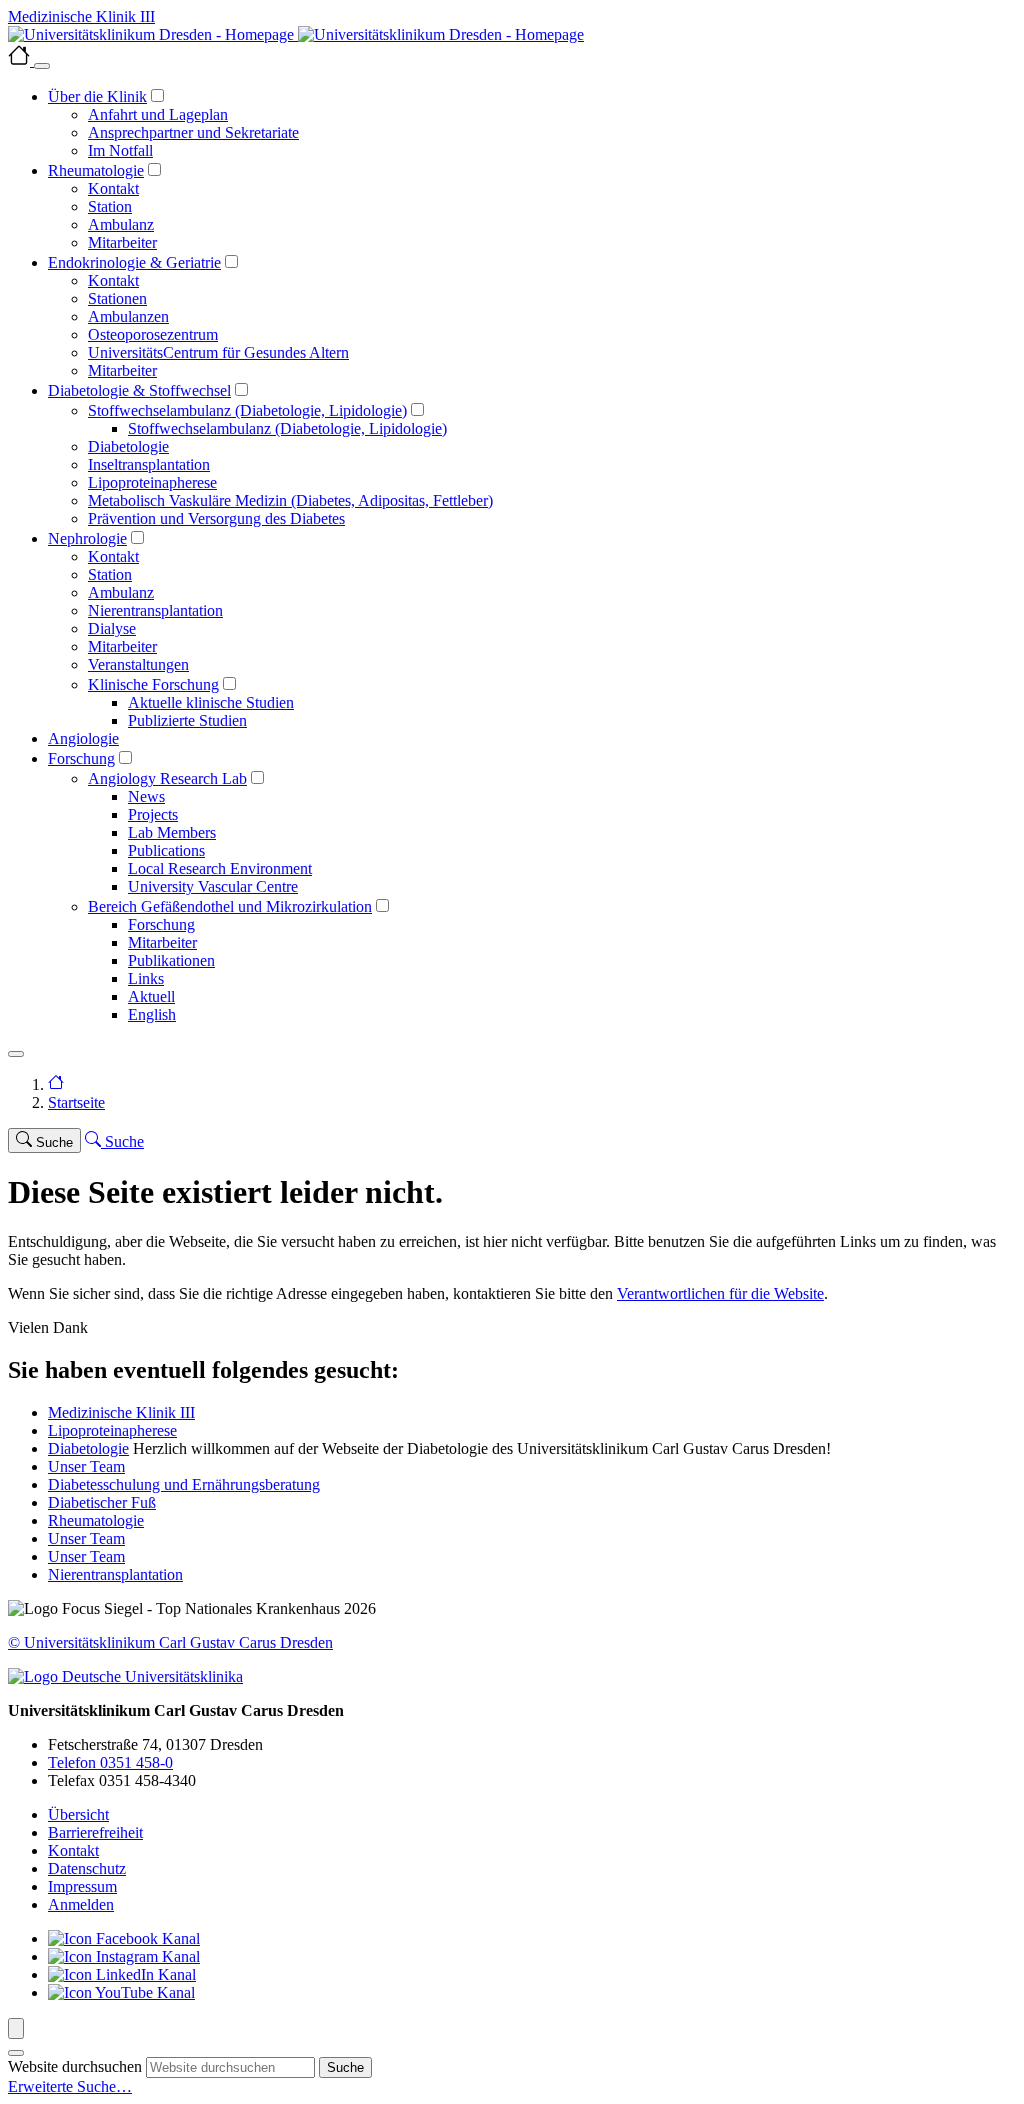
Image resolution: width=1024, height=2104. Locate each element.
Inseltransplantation (149, 464)
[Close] (42, 66)
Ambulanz (121, 224)
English (152, 1014)
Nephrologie (87, 538)
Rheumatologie (96, 170)
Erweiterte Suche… (70, 2086)
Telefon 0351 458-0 (110, 1762)
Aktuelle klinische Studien (211, 702)
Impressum (82, 1886)
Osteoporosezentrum (153, 334)
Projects (153, 814)
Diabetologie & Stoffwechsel (139, 390)
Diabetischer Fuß (102, 1502)
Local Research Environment (220, 868)
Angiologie (83, 738)
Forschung (81, 758)
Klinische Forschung (153, 684)
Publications (166, 850)
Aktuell (151, 996)
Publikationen (171, 960)
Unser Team (86, 1466)
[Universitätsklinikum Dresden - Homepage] (512, 35)
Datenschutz (87, 1868)
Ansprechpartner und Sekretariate (193, 132)
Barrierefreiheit (95, 1832)
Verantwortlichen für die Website (720, 1293)
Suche (345, 2067)
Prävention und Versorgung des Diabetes (216, 518)
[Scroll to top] (16, 2028)
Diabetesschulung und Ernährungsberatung (184, 1484)
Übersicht (78, 1814)
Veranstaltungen (138, 664)
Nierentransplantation (155, 610)
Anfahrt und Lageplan (158, 114)
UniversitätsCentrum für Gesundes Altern (218, 352)
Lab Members (172, 832)
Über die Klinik (97, 96)
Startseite (76, 1102)
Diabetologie (128, 446)
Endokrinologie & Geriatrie (134, 262)
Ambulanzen (128, 316)
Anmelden (81, 1904)
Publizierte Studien (187, 720)
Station (110, 206)
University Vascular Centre (213, 886)
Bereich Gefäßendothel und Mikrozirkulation (230, 906)
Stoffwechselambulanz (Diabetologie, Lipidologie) (247, 410)
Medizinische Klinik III (121, 1412)
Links (146, 978)
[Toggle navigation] (16, 1054)
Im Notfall (120, 150)
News (146, 796)
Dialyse (112, 628)
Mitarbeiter (122, 242)
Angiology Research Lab (167, 778)
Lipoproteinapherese (152, 482)
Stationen (117, 298)
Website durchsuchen (75, 2066)
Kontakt (113, 188)
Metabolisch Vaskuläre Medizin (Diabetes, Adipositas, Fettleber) (290, 500)
